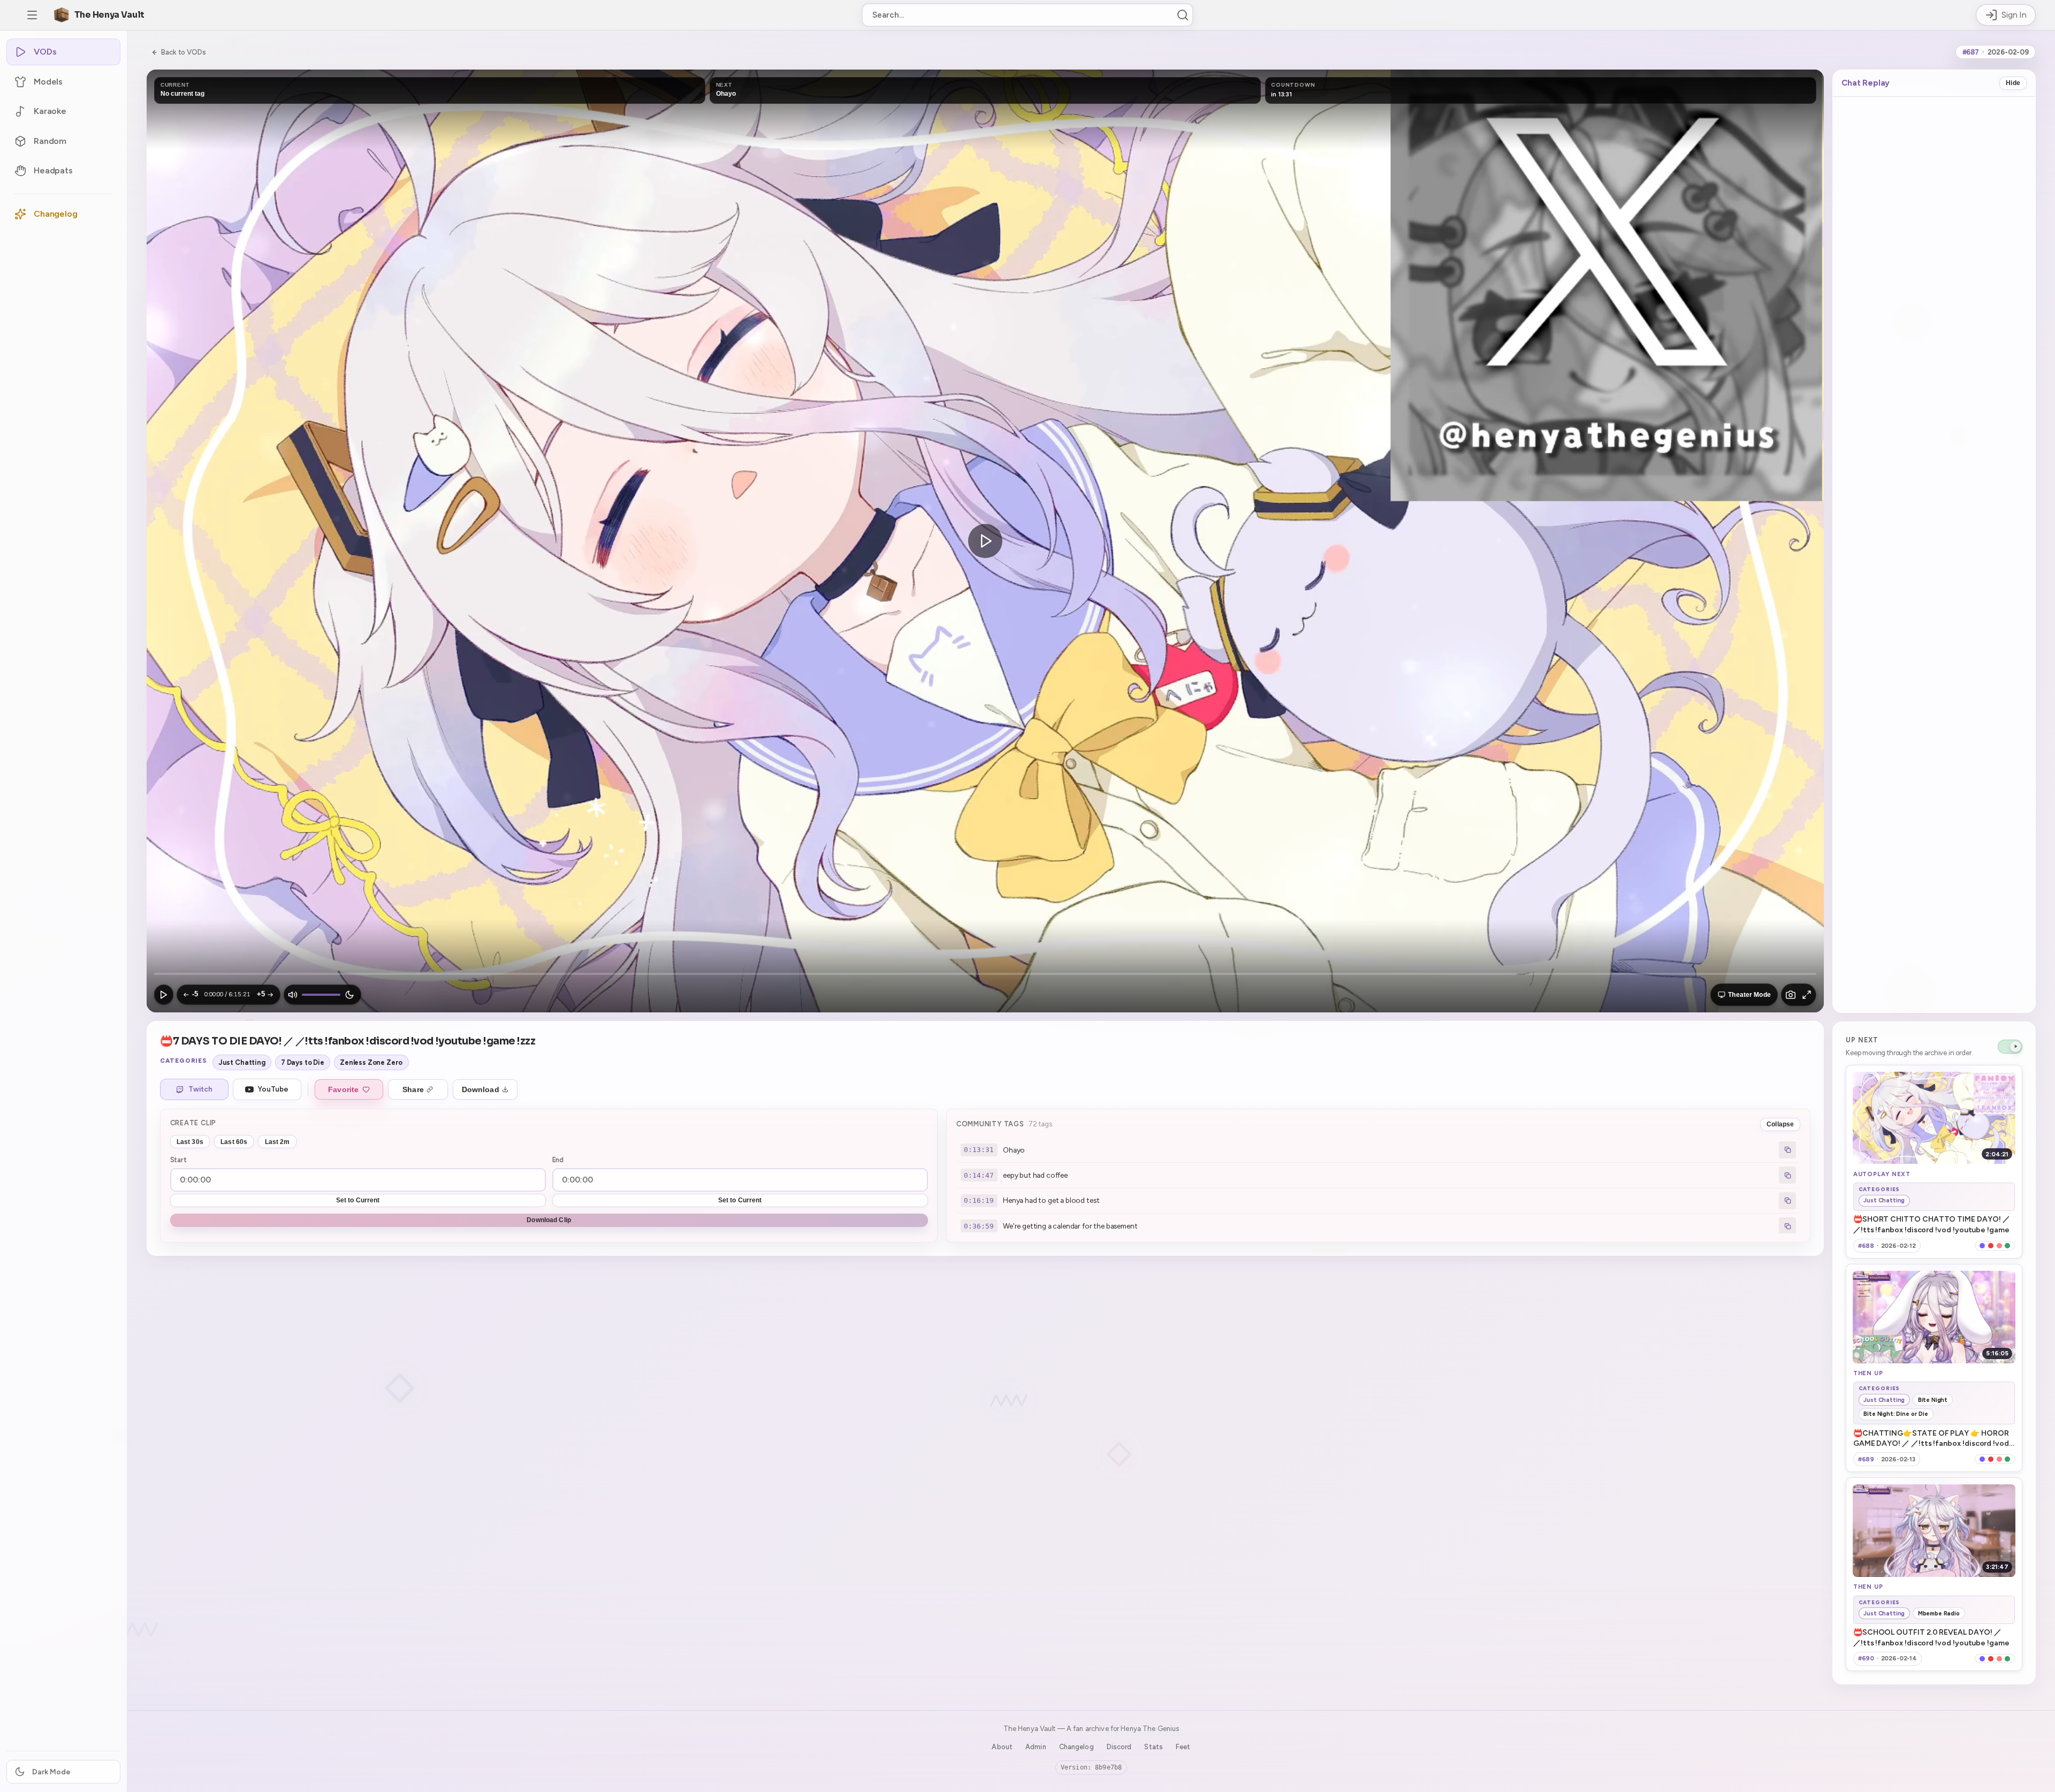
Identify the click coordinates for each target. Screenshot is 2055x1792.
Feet (1183, 1747)
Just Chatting (242, 1062)
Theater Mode (1749, 995)
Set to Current (358, 1200)
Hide (2013, 83)
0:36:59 (979, 1226)
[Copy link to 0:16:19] (1787, 1201)
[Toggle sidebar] (32, 15)
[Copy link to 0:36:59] (1787, 1226)
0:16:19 (979, 1200)
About (1002, 1747)
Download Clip (549, 1220)
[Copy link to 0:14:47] (1787, 1175)
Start (178, 1160)
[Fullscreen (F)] (1807, 995)
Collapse (1780, 1124)
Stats (1154, 1747)
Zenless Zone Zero (371, 1062)
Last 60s (234, 1142)
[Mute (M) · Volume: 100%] (293, 995)
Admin (1036, 1747)
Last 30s (190, 1142)
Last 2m (277, 1142)
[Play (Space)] (164, 995)
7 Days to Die (303, 1062)
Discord (1119, 1747)
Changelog (1076, 1747)
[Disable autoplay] (2010, 1047)
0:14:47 (979, 1175)
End (558, 1160)
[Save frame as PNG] (1791, 995)
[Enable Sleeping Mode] (349, 995)
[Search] (1183, 15)
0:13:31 (979, 1150)
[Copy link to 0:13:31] (1787, 1150)
